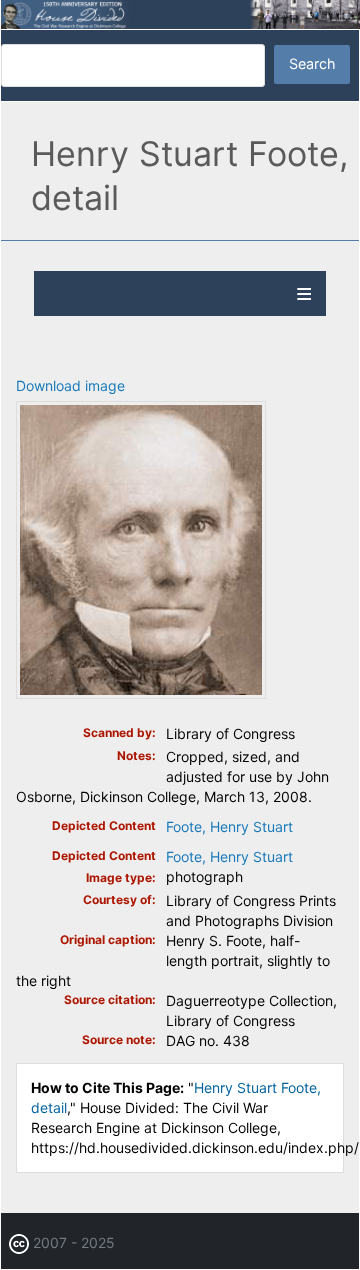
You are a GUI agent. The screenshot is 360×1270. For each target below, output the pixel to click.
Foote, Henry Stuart (229, 826)
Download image (70, 385)
